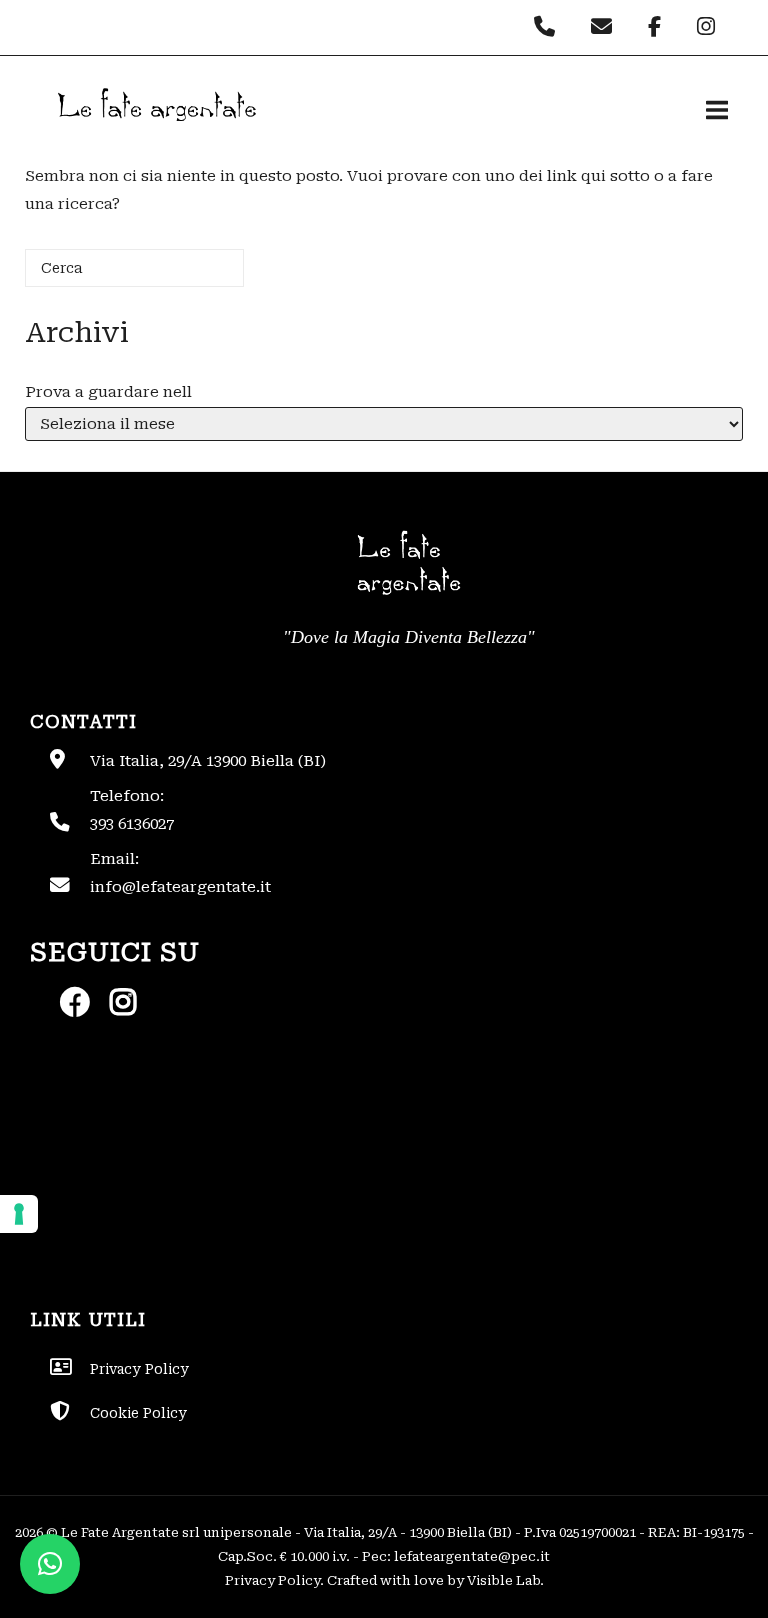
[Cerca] (199, 275)
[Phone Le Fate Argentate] (549, 27)
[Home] (155, 138)
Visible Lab (503, 1580)
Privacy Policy (272, 1580)
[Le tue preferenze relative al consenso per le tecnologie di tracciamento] (19, 1214)
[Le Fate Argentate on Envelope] (606, 27)
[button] (50, 1564)
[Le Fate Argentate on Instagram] (708, 27)
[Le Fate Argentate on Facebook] (659, 27)
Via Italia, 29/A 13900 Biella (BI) (208, 761)
